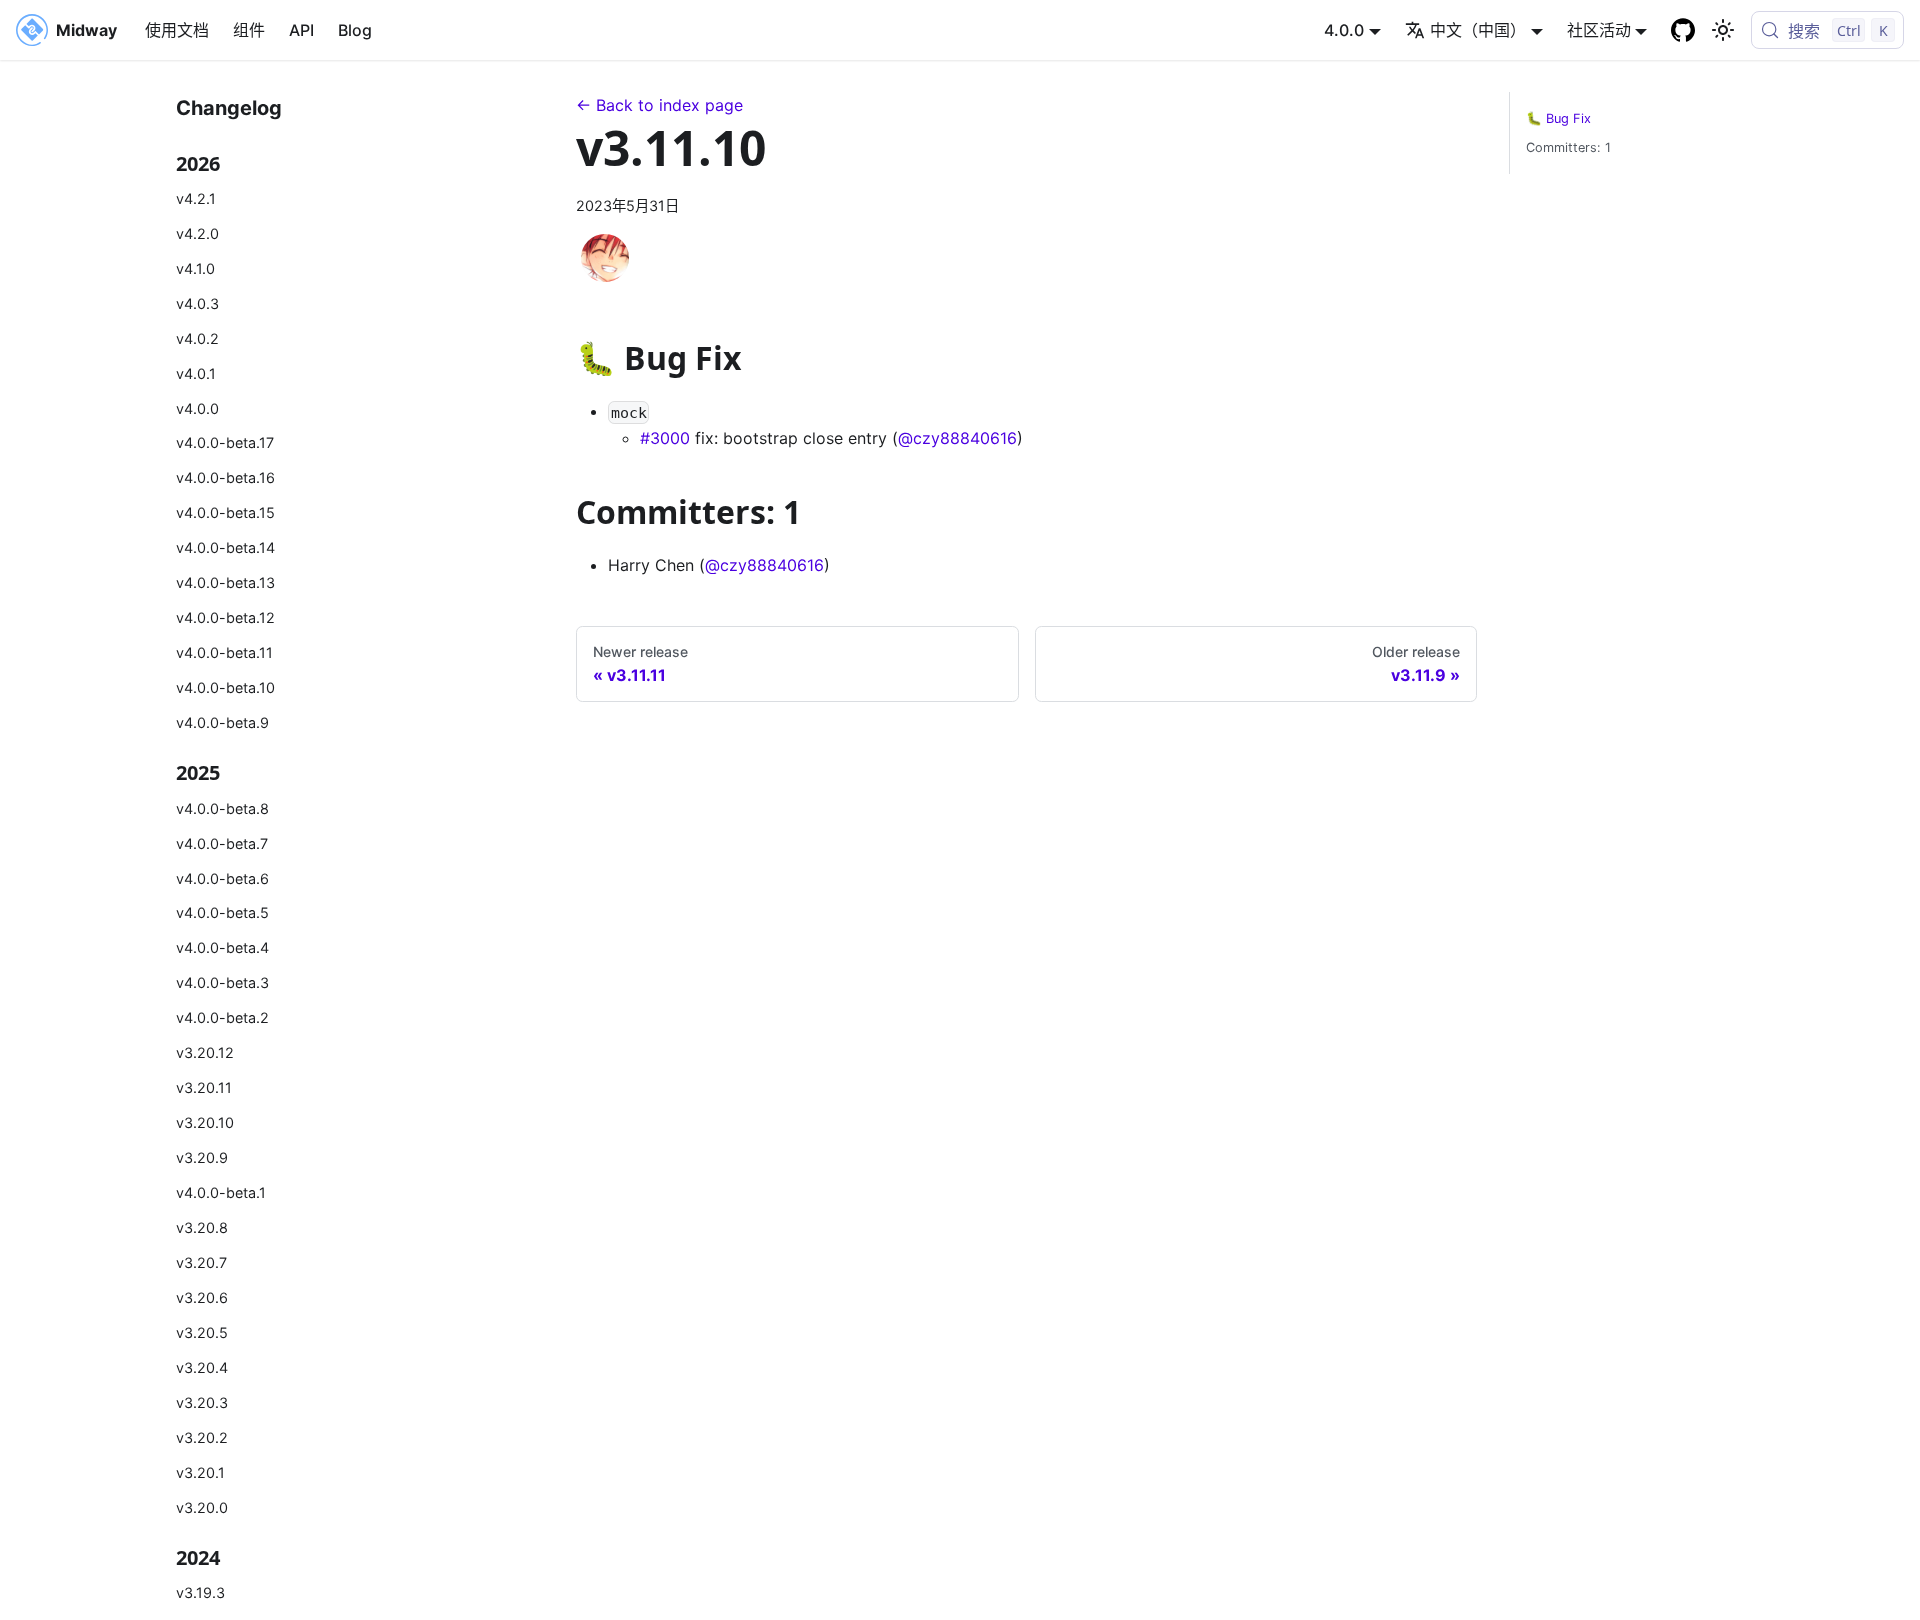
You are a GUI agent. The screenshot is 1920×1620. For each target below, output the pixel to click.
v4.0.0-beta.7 (222, 843)
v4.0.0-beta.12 (225, 617)
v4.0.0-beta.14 (225, 547)
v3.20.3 (202, 1402)
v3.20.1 (200, 1472)
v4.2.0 (197, 233)
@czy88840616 (957, 438)
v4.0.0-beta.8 (222, 808)
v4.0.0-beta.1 (221, 1192)
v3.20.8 (202, 1227)
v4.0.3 (197, 303)
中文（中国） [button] (1478, 30)
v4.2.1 (196, 198)
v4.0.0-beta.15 (225, 512)
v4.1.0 (195, 268)
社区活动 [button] (1599, 30)
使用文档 (177, 30)
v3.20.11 (204, 1087)
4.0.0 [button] (1344, 30)
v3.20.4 (202, 1367)
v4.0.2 (197, 338)
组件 (249, 30)
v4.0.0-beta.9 (222, 722)
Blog (355, 30)
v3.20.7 (201, 1262)
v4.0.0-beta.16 (225, 477)
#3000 (665, 438)
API (301, 30)
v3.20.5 (202, 1332)
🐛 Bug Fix (1558, 118)
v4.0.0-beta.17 (225, 442)
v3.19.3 (200, 1592)
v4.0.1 (196, 373)
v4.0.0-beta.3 (222, 982)
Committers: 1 (1568, 147)
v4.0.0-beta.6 (222, 878)
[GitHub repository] (1683, 30)
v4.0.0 (197, 408)
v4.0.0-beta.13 (225, 582)
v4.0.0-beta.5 (222, 912)
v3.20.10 (205, 1122)
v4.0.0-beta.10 (225, 687)
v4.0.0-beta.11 (224, 652)
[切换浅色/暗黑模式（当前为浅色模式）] (1723, 30)
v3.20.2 (202, 1437)
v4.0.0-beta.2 (222, 1017)
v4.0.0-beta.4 (222, 947)
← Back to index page (659, 105)
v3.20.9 (202, 1157)
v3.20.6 (202, 1297)
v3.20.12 (205, 1052)
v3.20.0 (202, 1507)
